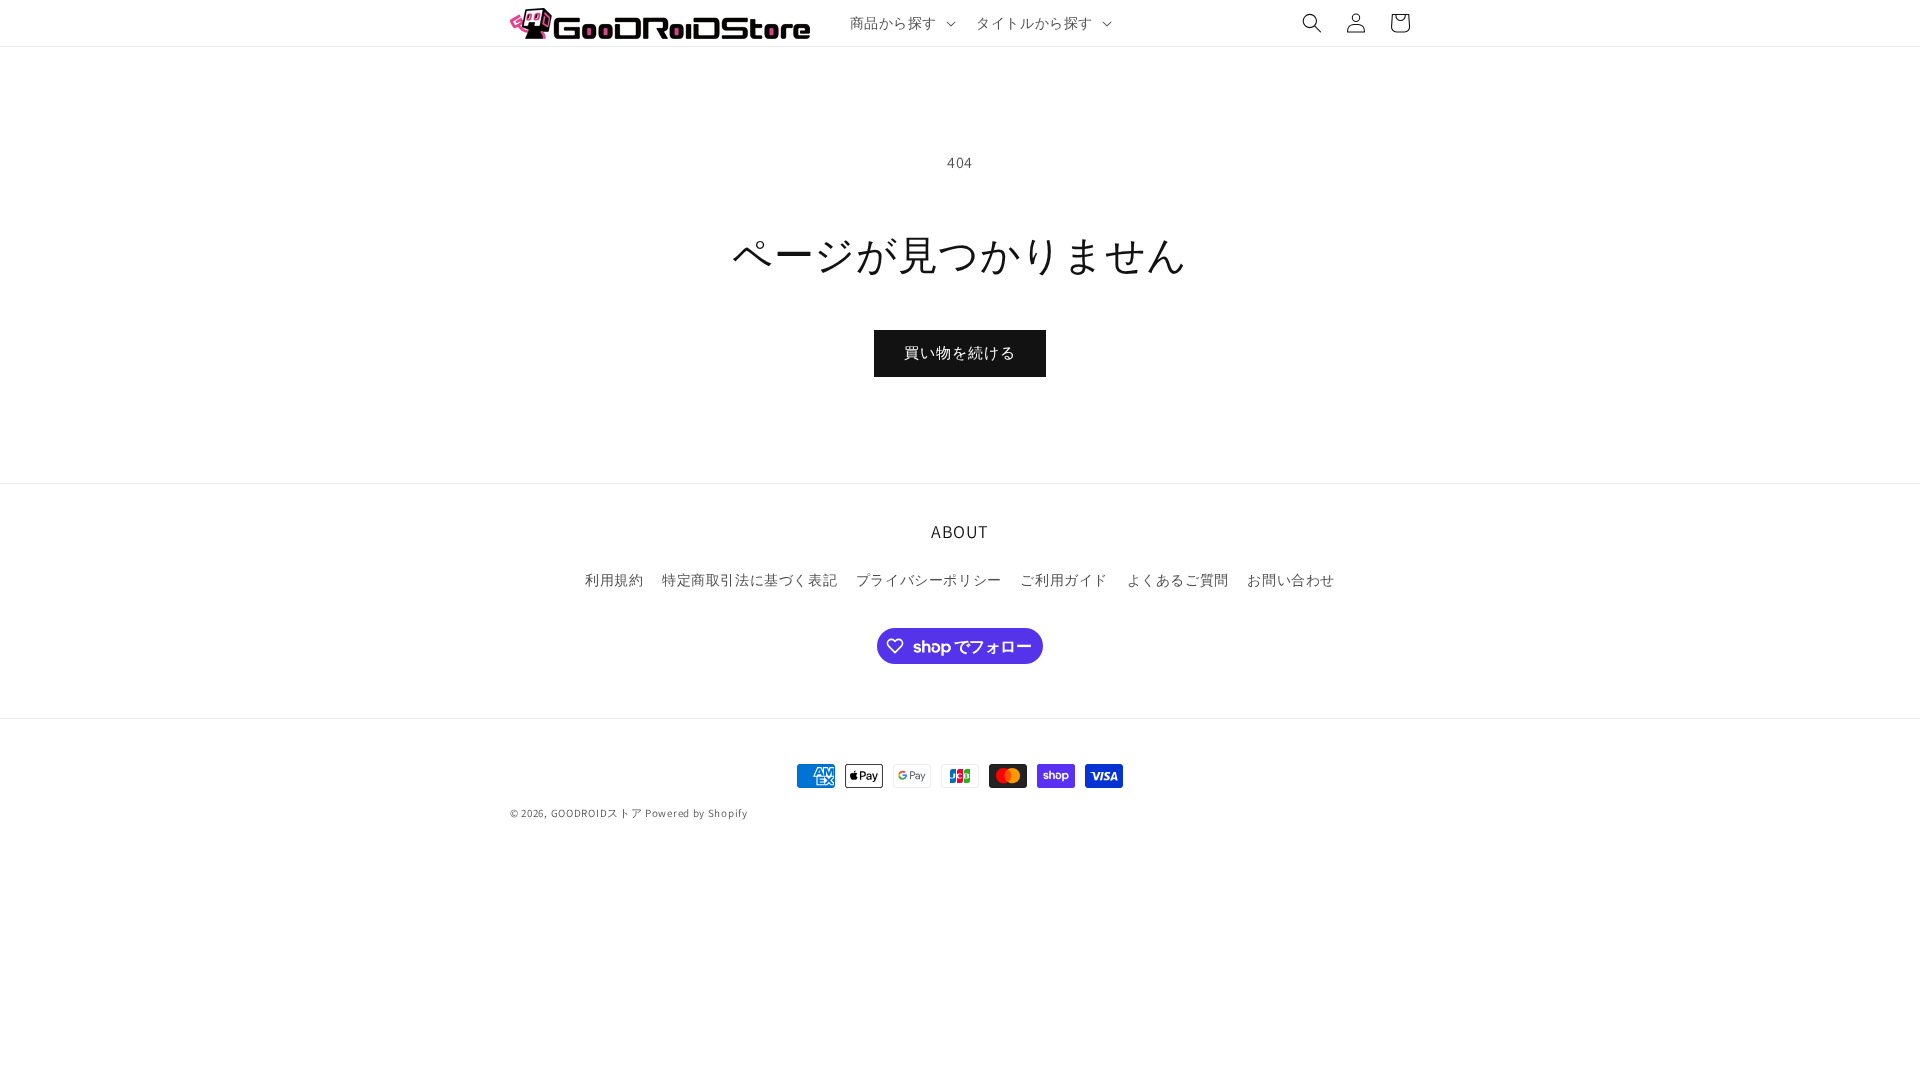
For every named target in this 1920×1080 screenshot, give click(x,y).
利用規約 (614, 580)
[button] (901, 23)
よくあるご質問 (1178, 580)
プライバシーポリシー (929, 580)
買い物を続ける (960, 352)
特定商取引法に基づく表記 (749, 580)
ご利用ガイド (1064, 580)
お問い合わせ (1291, 580)
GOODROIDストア (597, 813)
